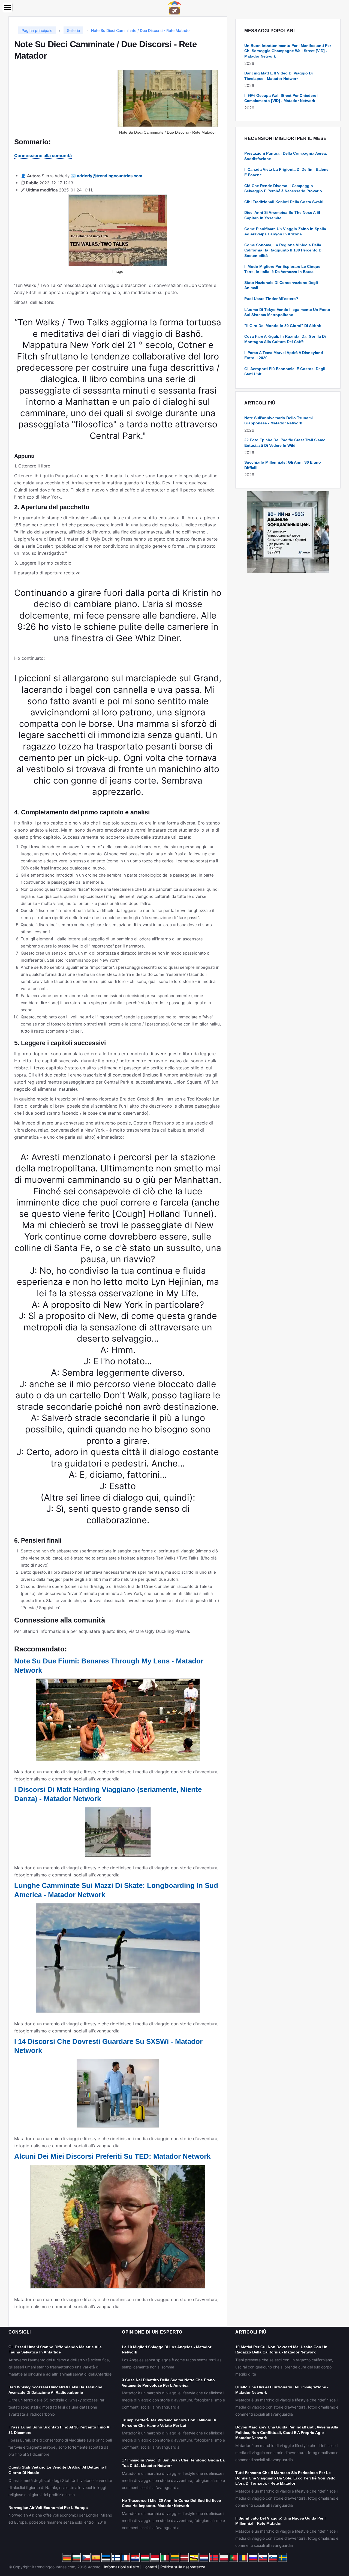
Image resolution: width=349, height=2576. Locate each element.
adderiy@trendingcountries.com (110, 176)
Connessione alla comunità (43, 155)
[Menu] (8, 8)
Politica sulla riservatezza (183, 2567)
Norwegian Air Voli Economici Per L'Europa (48, 2508)
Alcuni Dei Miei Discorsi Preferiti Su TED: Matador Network (112, 2156)
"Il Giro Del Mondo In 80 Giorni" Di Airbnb (283, 326)
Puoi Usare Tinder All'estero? (271, 299)
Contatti (150, 2567)
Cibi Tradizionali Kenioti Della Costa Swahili (285, 202)
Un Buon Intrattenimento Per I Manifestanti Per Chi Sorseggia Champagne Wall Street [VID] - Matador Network (288, 51)
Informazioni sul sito (121, 2567)
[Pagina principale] (174, 8)
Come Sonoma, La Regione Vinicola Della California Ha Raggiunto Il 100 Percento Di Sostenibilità (283, 250)
